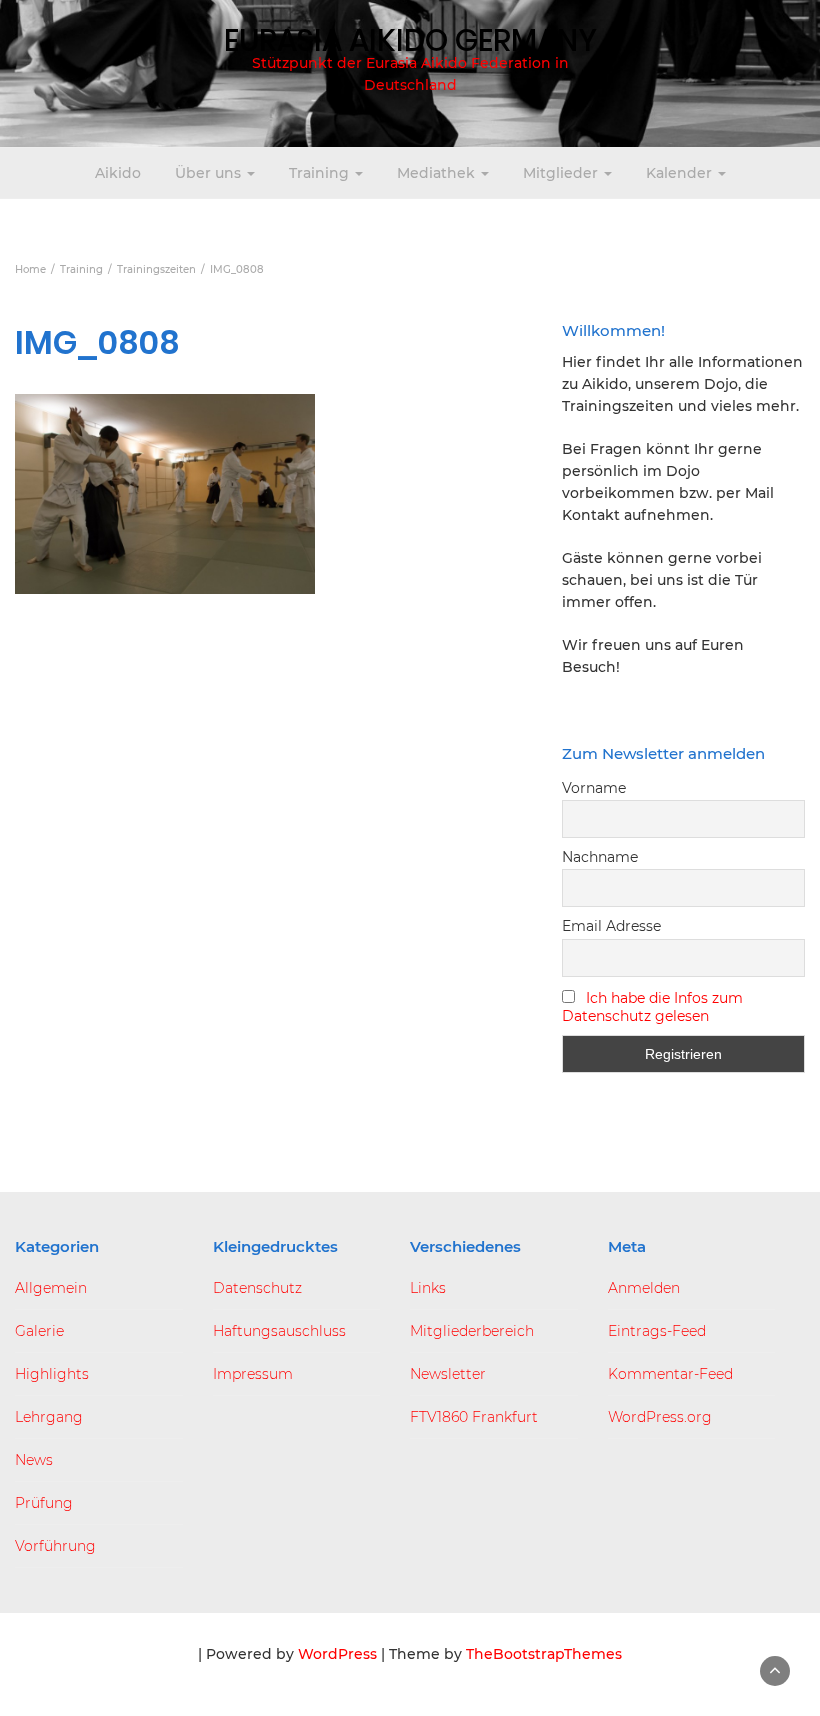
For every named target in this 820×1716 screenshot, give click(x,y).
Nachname (600, 857)
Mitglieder (562, 173)
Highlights (52, 1374)
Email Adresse (611, 926)
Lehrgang (49, 1417)
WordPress (337, 1654)
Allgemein (51, 1288)
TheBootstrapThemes (544, 1654)
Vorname (594, 788)
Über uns (210, 173)
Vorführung (55, 1546)
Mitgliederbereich (472, 1331)
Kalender (681, 173)
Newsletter (448, 1374)
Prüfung (44, 1503)
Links (428, 1288)
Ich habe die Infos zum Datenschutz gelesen (652, 1007)
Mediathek (438, 173)
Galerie (39, 1331)
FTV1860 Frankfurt (474, 1417)
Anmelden (644, 1288)
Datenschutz (257, 1288)
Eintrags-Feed (657, 1331)
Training (321, 173)
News (34, 1460)
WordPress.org (660, 1417)
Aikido (118, 173)
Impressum (253, 1374)
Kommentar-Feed (670, 1374)
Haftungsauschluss (279, 1331)
